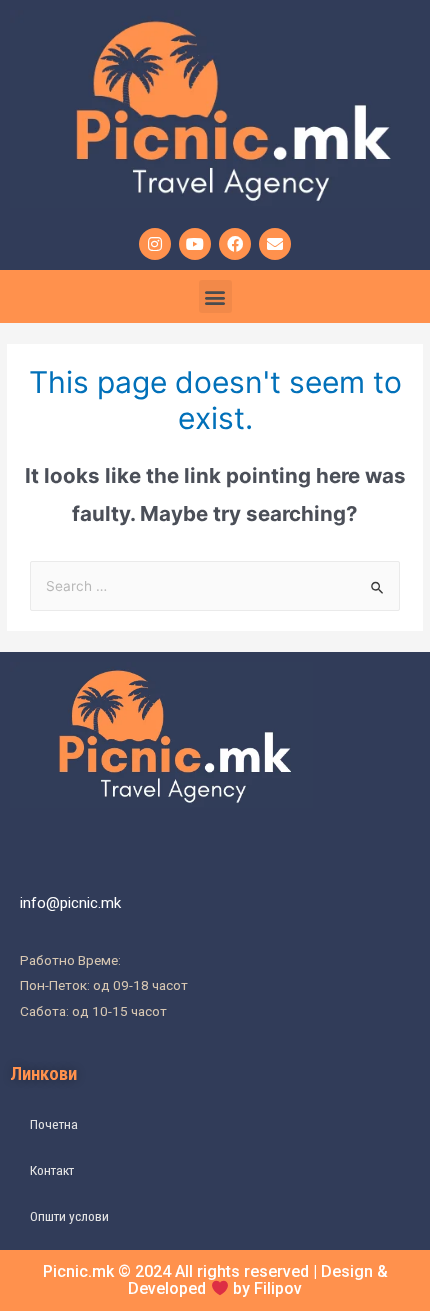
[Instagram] (155, 244)
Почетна (54, 1124)
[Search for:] (215, 586)
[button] (215, 296)
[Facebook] (235, 244)
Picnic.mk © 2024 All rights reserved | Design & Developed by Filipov (215, 1280)
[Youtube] (195, 244)
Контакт (52, 1170)
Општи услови (69, 1216)
